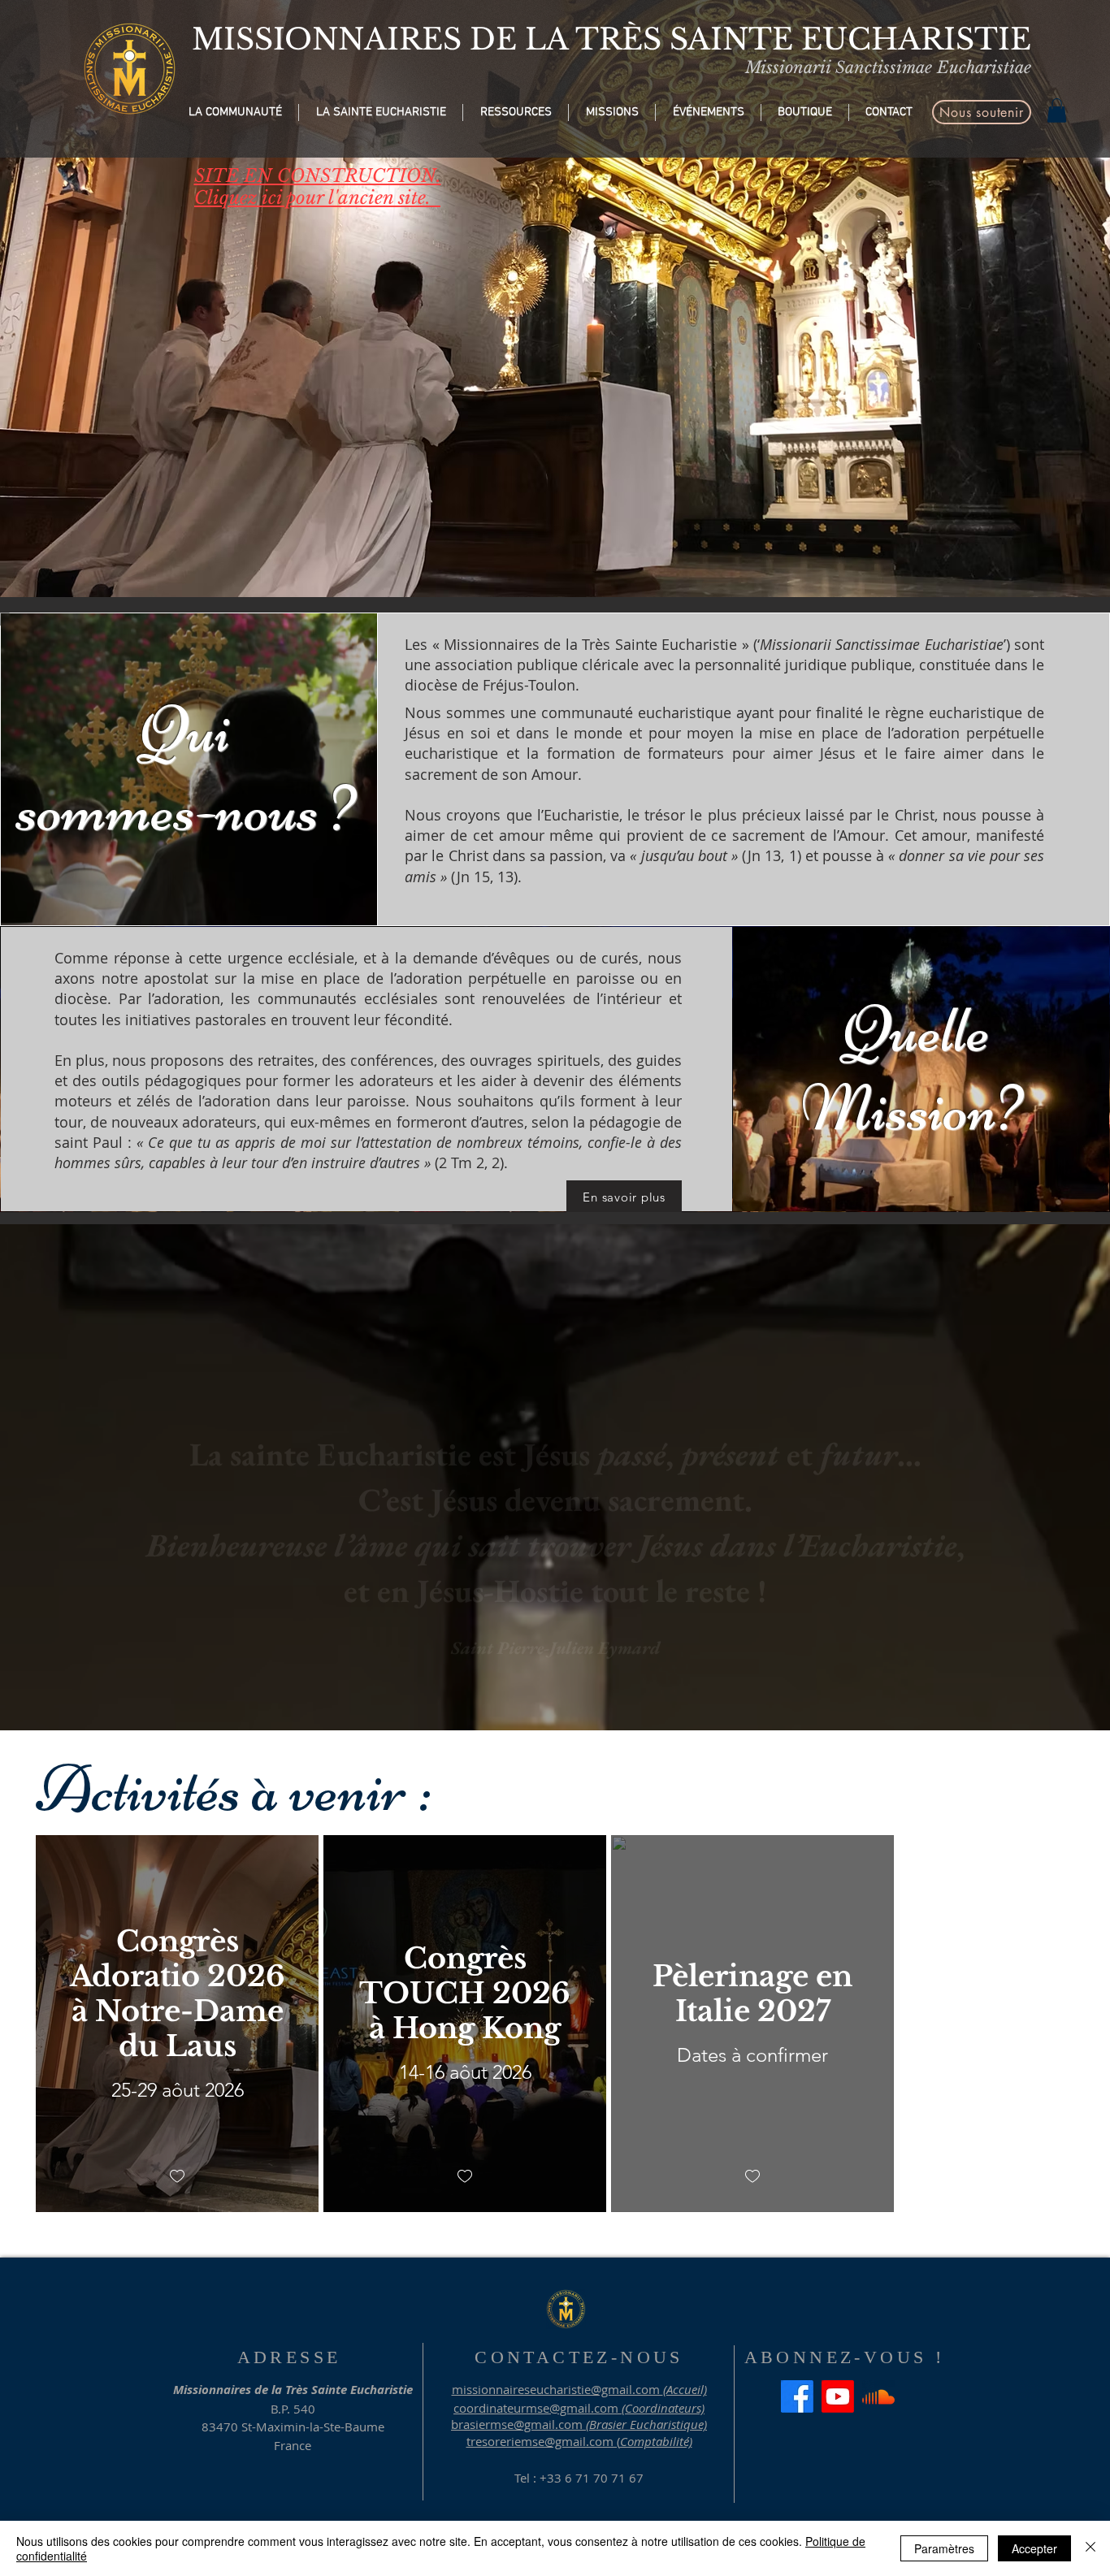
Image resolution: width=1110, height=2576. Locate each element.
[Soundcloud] (878, 2396)
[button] (235, 113)
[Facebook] (797, 2396)
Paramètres (944, 2548)
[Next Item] (1082, 298)
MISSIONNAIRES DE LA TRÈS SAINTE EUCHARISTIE (611, 39)
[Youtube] (838, 2396)
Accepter (1034, 2548)
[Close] (1090, 2548)
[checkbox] (177, 2177)
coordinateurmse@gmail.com (536, 2408)
